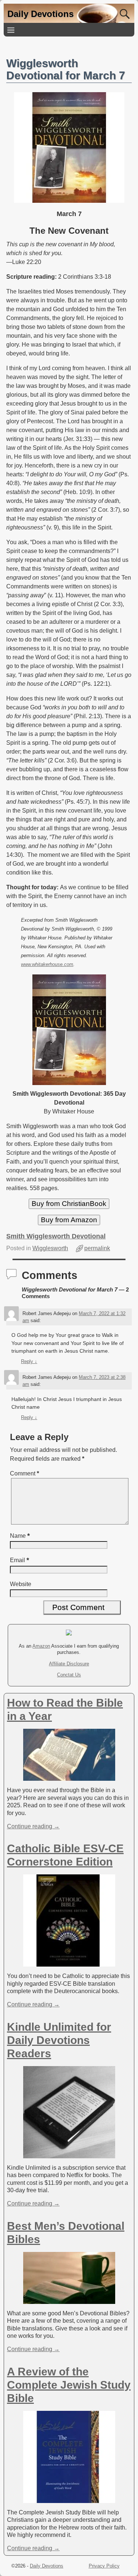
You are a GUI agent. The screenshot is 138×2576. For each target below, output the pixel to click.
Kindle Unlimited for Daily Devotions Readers (59, 2040)
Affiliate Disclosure (69, 1664)
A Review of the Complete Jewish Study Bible (69, 2385)
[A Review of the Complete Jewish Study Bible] (69, 2499)
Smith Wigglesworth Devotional (56, 1236)
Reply (29, 1361)
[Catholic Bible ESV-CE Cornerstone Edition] (69, 1963)
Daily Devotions (40, 14)
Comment (24, 1473)
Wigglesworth (50, 1248)
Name (20, 1536)
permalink (97, 1248)
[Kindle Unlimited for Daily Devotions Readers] (69, 2154)
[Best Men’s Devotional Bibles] (69, 2300)
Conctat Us (69, 1675)
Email (20, 1560)
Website (21, 1584)
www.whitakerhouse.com (47, 964)
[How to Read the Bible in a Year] (69, 1777)
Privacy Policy (104, 2566)
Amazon (41, 1646)
